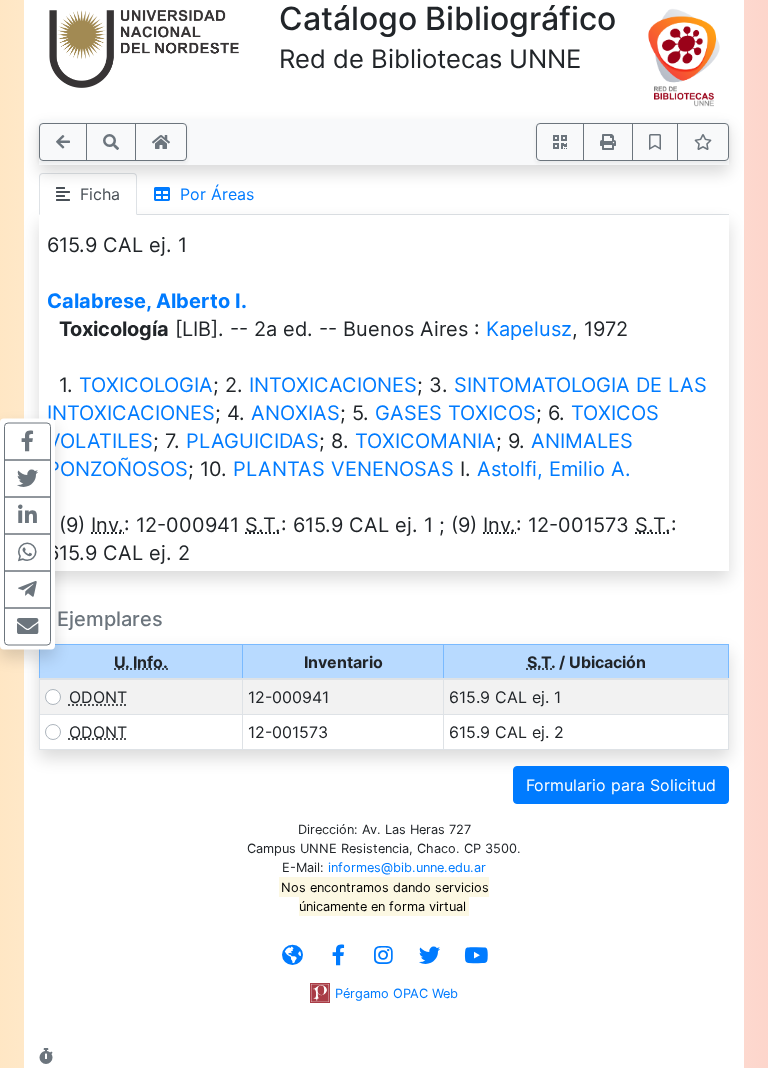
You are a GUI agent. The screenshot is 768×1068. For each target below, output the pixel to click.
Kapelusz (529, 329)
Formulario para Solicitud (621, 785)
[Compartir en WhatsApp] (27, 553)
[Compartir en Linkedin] (27, 516)
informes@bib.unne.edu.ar (407, 867)
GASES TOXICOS (455, 413)
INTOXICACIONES (333, 385)
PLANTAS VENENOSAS (343, 469)
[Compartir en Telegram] (27, 590)
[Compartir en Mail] (27, 627)
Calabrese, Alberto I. (147, 301)
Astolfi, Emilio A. (554, 469)
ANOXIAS (295, 413)
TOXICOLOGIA (146, 385)
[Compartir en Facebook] (27, 442)
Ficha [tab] (95, 194)
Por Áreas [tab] (212, 194)
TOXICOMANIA (425, 441)
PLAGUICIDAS (252, 441)
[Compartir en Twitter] (27, 479)
